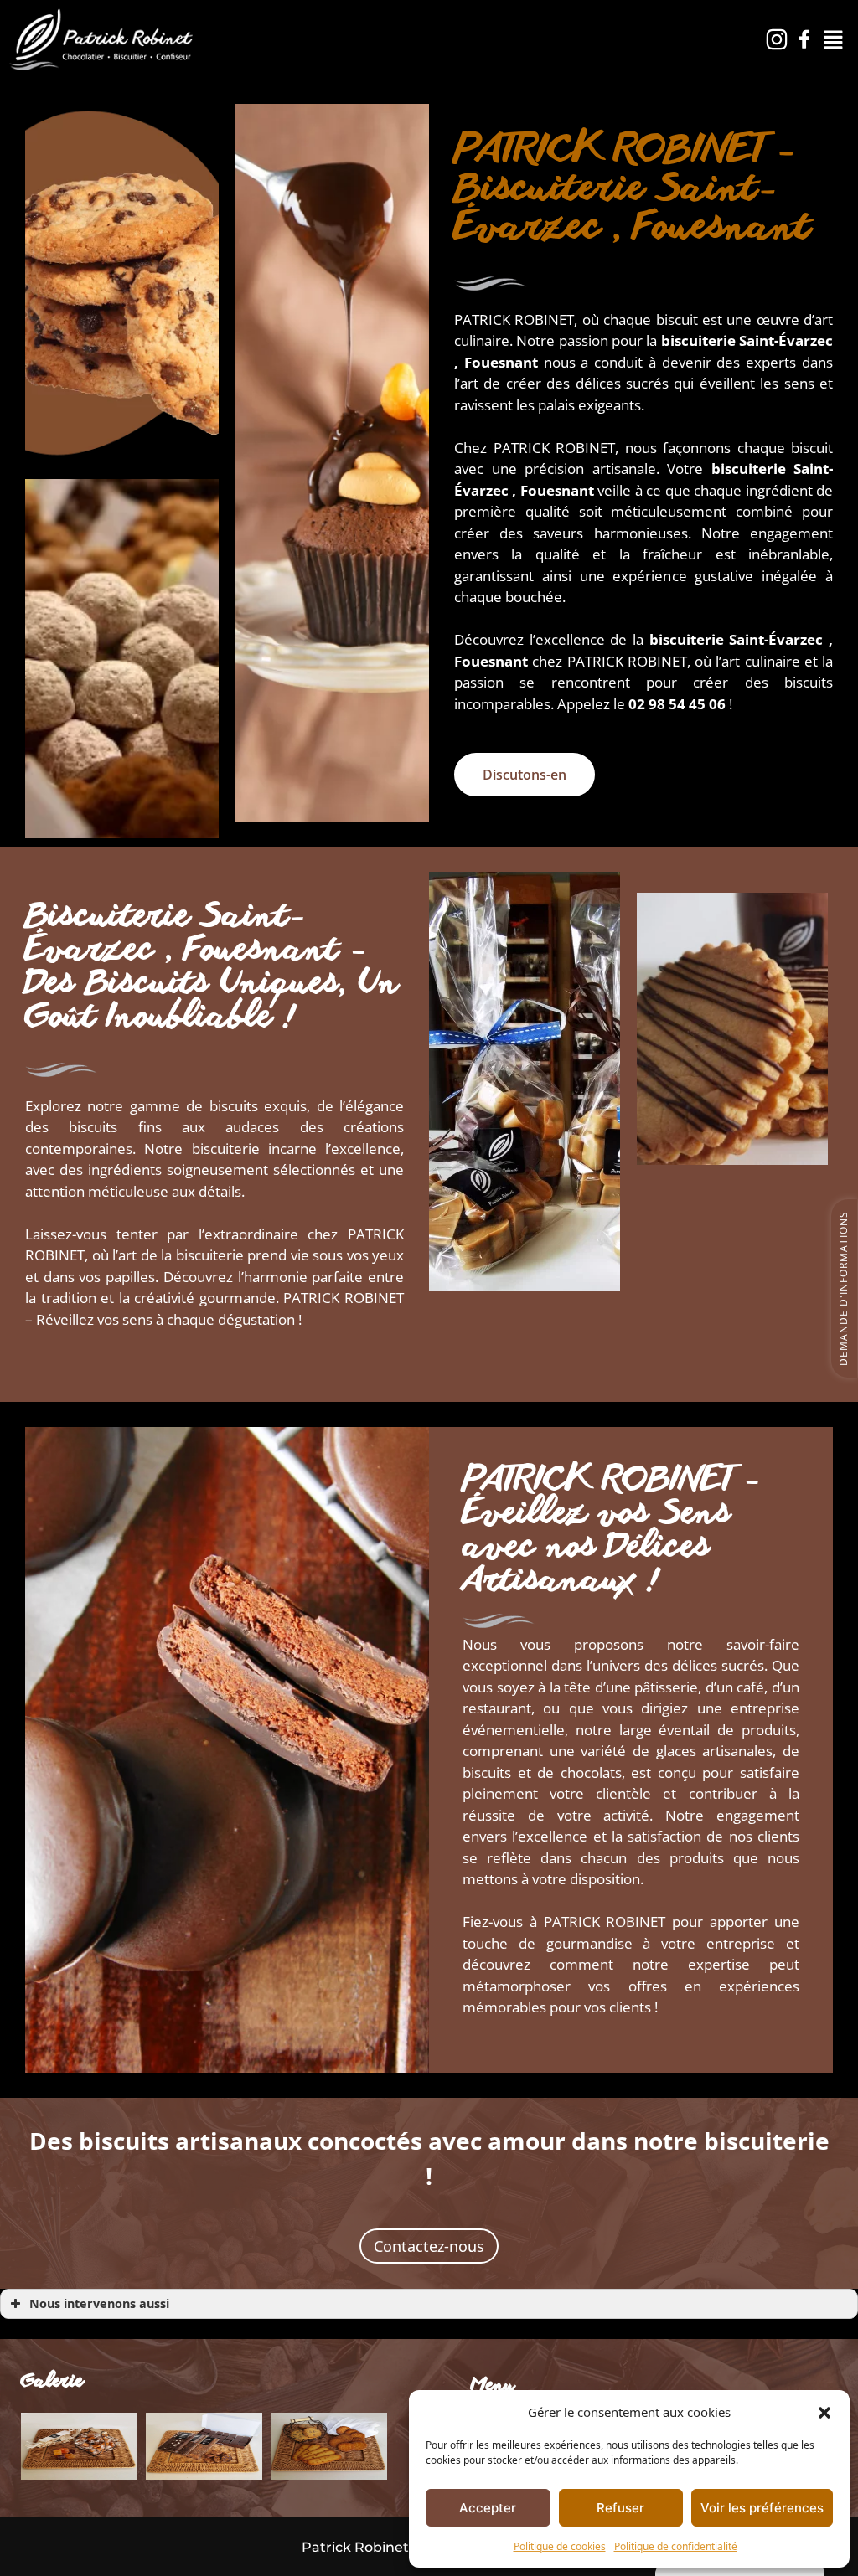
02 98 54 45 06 (677, 704)
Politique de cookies (560, 2546)
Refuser (620, 2508)
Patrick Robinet (355, 2547)
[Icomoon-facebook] (804, 39)
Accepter (488, 2508)
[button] (824, 2412)
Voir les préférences (762, 2508)
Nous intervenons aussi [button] (99, 2303)
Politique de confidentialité (676, 2546)
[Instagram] (777, 39)
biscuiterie (749, 469)
